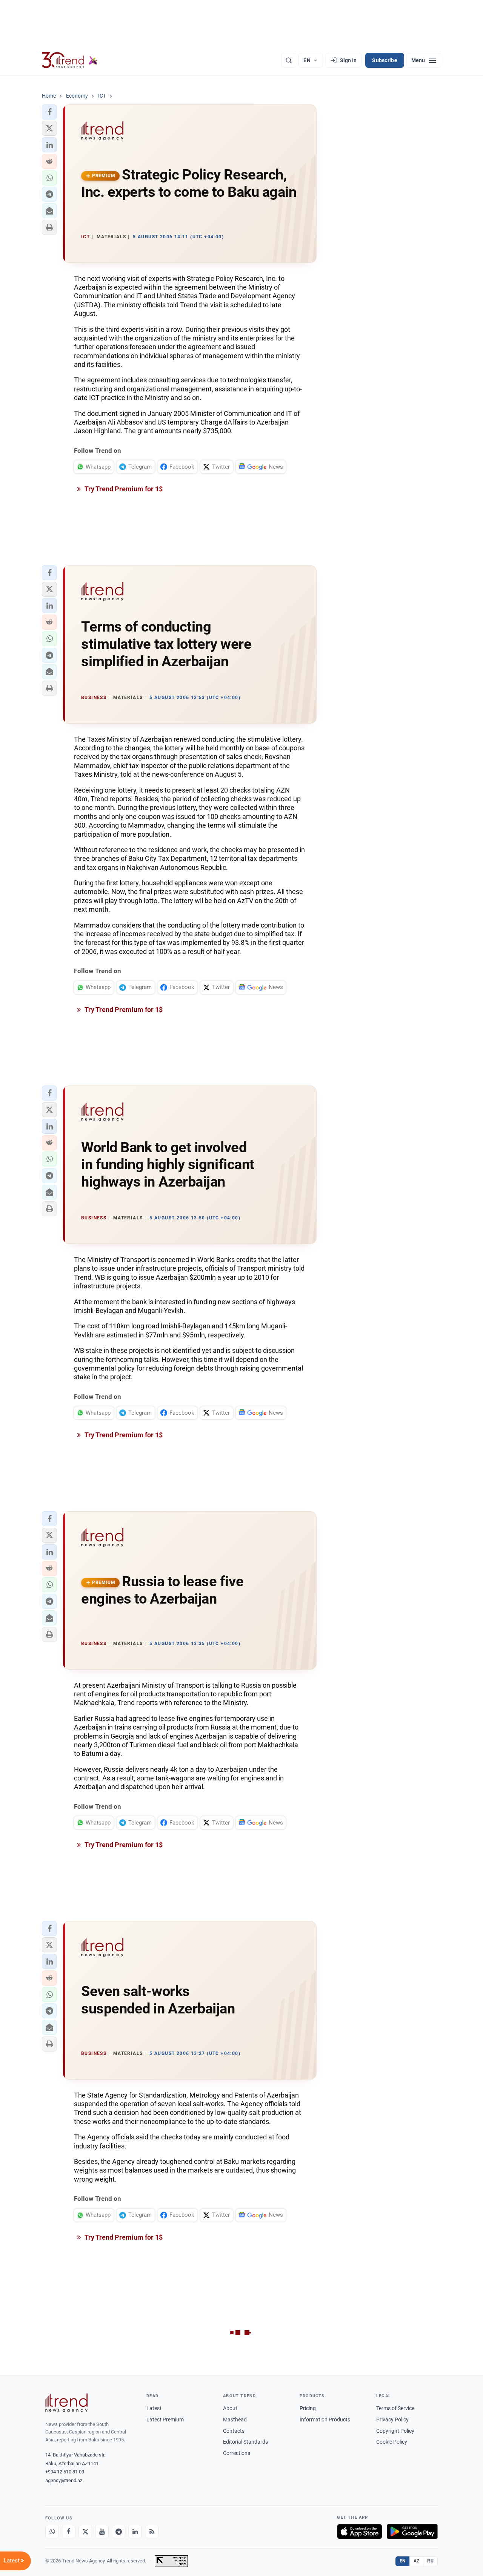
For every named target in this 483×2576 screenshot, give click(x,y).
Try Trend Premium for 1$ (123, 489)
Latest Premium (165, 2420)
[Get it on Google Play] (412, 2532)
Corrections (237, 2453)
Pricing (308, 2408)
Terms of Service (395, 2408)
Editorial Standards (245, 2442)
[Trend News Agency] (66, 2403)
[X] (85, 2532)
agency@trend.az (64, 2480)
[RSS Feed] (152, 2532)
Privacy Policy (392, 2420)
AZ (417, 2561)
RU (430, 2561)
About (230, 2408)
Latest (154, 2408)
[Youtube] (102, 2532)
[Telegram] (118, 2532)
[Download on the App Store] (360, 2532)
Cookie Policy (392, 2442)
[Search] (289, 60)
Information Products (325, 2420)
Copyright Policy (395, 2431)
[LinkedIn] (135, 2532)
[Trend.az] (70, 60)
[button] (49, 112)
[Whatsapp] (52, 2532)
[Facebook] (69, 2532)
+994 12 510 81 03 (65, 2472)
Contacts (234, 2431)
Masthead (235, 2420)
